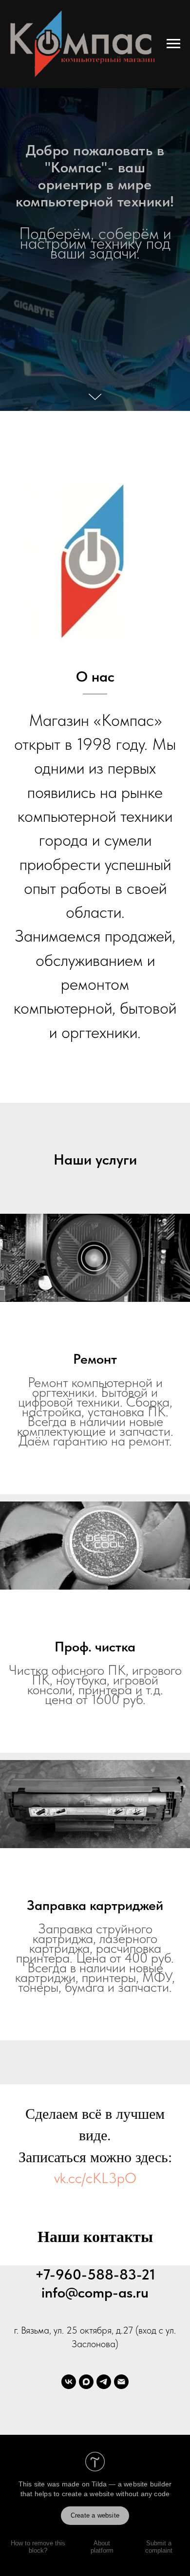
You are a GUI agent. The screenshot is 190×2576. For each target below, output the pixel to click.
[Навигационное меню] (173, 44)
